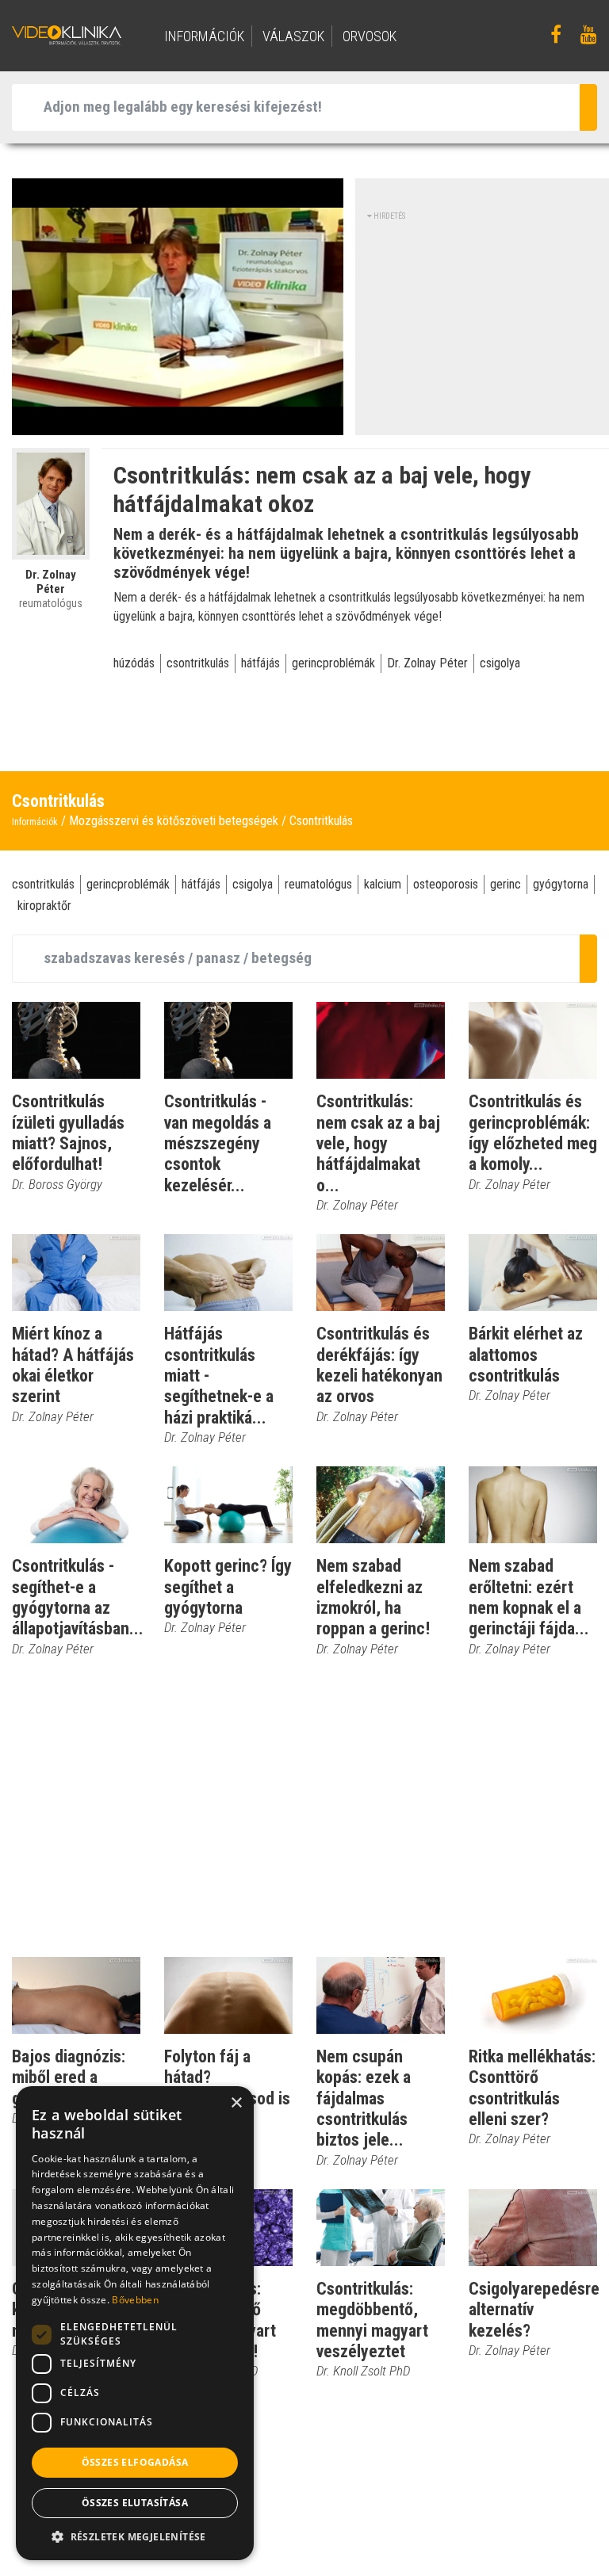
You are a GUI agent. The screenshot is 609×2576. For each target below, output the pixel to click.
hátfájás (260, 663)
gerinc (506, 884)
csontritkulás (198, 663)
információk (204, 36)
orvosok (370, 36)
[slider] (176, 424)
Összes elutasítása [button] (135, 2503)
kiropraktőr (44, 906)
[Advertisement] (488, 321)
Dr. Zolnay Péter (427, 663)
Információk (35, 822)
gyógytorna (561, 884)
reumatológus (318, 884)
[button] (135, 2536)
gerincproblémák (333, 663)
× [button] (236, 2103)
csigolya (500, 663)
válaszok (293, 36)
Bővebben (135, 2300)
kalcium (383, 884)
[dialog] (135, 2323)
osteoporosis (446, 884)
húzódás (134, 663)
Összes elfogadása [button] (135, 2462)
